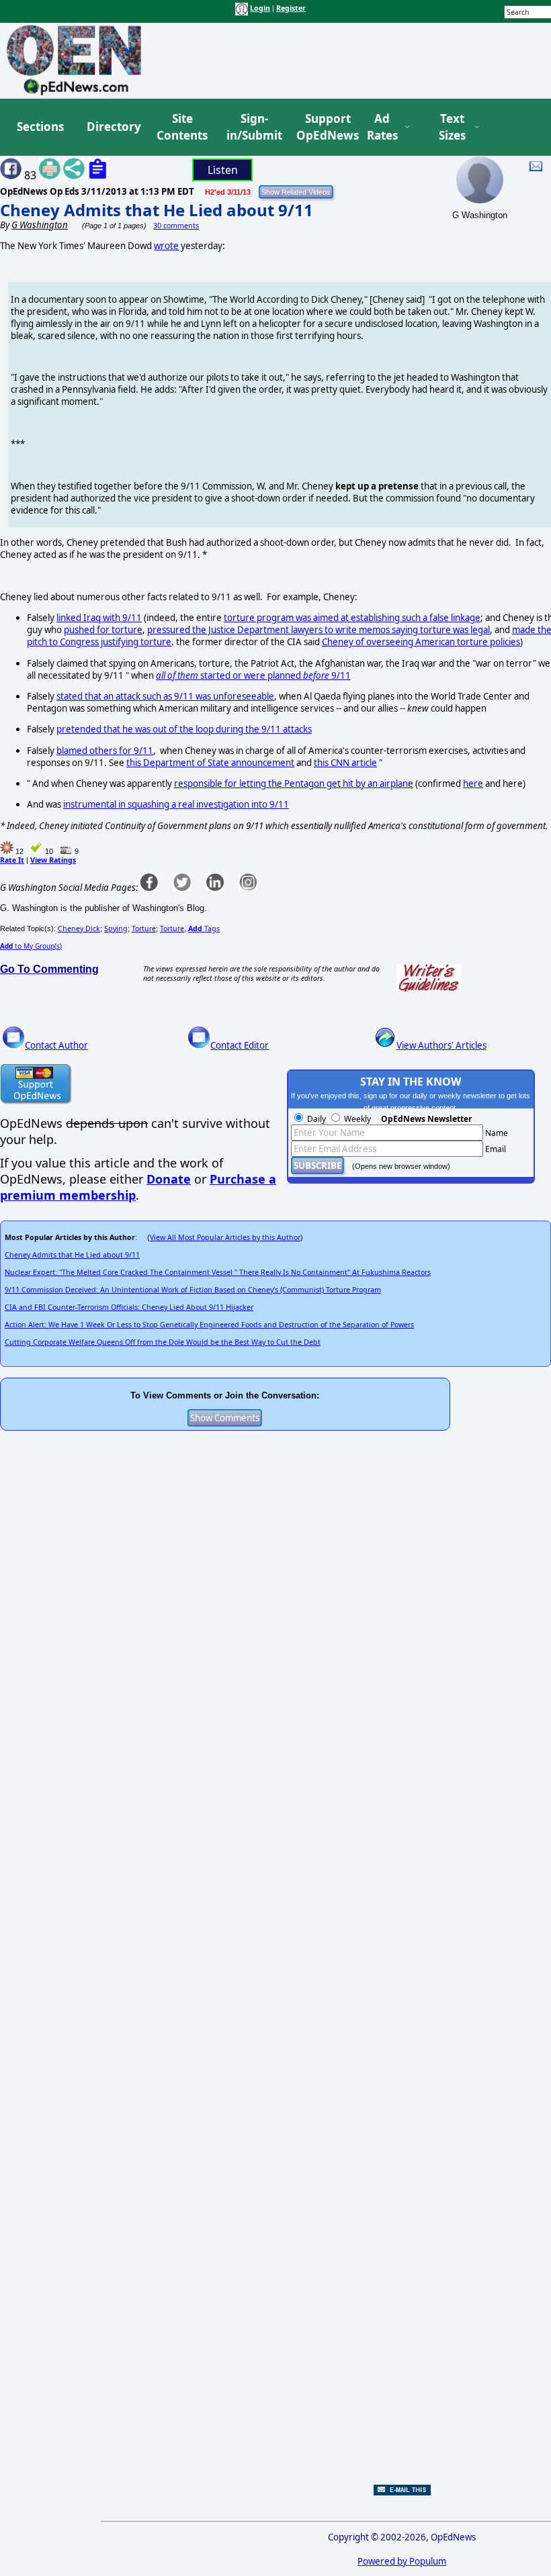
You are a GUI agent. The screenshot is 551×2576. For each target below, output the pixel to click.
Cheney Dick (79, 928)
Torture (144, 928)
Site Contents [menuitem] (182, 127)
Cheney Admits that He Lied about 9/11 (157, 210)
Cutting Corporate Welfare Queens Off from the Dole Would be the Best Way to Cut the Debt (163, 1342)
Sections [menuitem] (40, 127)
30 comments (176, 226)
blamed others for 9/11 (105, 751)
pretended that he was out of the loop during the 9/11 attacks (184, 729)
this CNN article (345, 763)
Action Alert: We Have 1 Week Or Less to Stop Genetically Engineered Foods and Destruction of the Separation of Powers (209, 1325)
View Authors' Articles (441, 1045)
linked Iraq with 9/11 (99, 618)
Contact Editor (240, 1045)
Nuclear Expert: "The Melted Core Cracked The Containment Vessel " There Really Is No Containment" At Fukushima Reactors (218, 1272)
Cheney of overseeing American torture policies (421, 642)
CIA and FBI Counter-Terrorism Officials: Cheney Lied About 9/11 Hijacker (129, 1307)
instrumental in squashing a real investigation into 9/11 (176, 804)
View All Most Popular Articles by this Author (225, 1237)
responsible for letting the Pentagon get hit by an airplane (294, 783)
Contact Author (56, 1045)
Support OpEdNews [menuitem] (323, 127)
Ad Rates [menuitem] (382, 127)
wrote (166, 246)
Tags (204, 928)
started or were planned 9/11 (253, 675)
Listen (223, 170)
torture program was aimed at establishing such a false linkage (352, 618)
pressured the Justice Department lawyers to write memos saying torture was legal (319, 630)
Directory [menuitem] (113, 127)
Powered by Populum (402, 2561)
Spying (116, 928)
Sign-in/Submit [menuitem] (253, 127)
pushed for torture (103, 630)
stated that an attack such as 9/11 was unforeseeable (165, 696)
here (473, 783)
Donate (169, 1179)
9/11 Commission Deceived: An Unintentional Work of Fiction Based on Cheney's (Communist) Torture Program (193, 1290)
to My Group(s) (31, 946)
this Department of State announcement (210, 763)
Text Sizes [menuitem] (452, 127)
